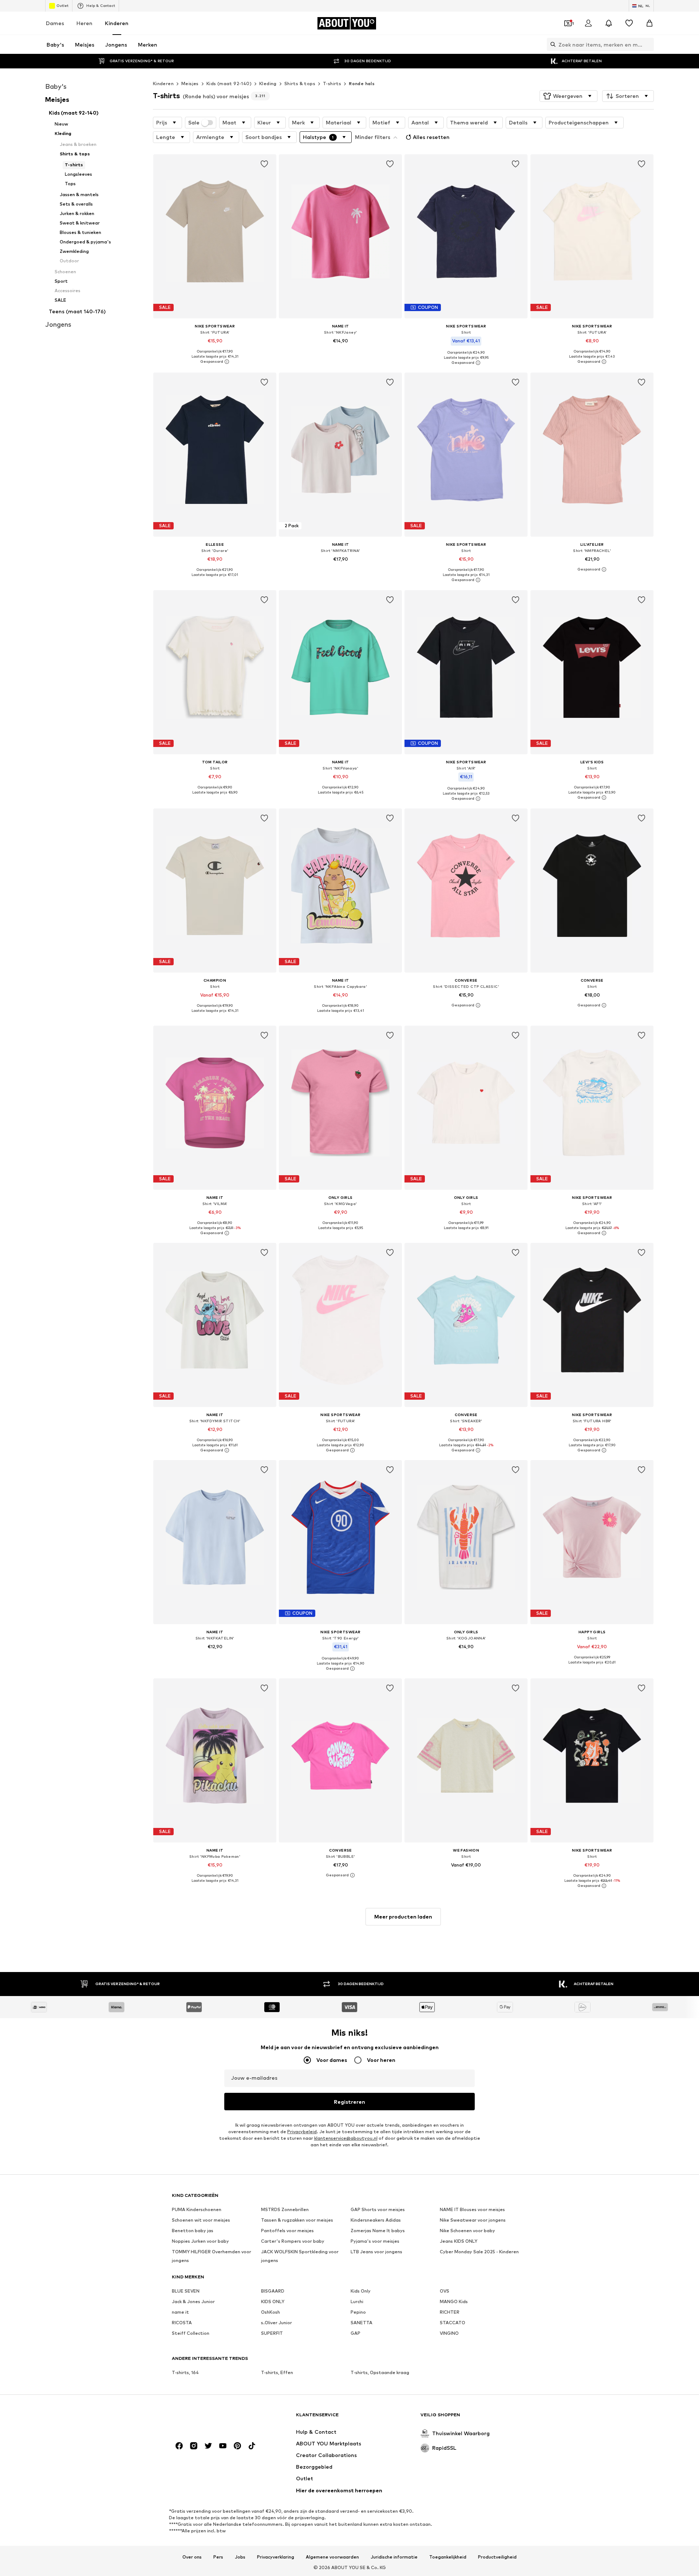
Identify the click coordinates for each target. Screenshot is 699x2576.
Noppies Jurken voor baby (200, 2241)
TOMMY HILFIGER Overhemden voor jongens (212, 2256)
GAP (356, 2333)
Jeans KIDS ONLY (459, 2241)
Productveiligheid (497, 2557)
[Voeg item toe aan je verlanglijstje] (264, 164)
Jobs (240, 2557)
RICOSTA (182, 2323)
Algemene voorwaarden (332, 2557)
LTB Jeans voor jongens (376, 2252)
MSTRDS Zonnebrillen (285, 2209)
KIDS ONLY (273, 2301)
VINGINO (449, 2333)
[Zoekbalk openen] (551, 44)
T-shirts (332, 84)
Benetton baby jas (193, 2231)
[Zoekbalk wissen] (648, 44)
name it (180, 2312)
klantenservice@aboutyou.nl (346, 2138)
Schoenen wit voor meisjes (201, 2220)
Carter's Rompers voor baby (293, 2241)
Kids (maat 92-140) (229, 84)
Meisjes (190, 84)
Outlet (62, 5)
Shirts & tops (300, 84)
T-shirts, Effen (277, 2372)
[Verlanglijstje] (629, 23)
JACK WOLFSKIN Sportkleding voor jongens (300, 2256)
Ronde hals (362, 84)
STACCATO (453, 2323)
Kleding (268, 84)
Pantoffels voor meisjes (287, 2231)
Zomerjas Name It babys (378, 2231)
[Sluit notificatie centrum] (609, 23)
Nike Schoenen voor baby (467, 2231)
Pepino (358, 2312)
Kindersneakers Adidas (376, 2220)
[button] (568, 96)
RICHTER (450, 2312)
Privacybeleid (302, 2132)
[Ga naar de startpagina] (212, 2418)
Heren (84, 23)
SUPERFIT (272, 2333)
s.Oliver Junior (277, 2323)
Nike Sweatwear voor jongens (473, 2220)
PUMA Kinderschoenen (197, 2209)
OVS (445, 2291)
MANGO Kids (454, 2301)
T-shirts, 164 (185, 2372)
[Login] (588, 23)
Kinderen (117, 23)
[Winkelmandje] (649, 23)
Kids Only (361, 2291)
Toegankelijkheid (448, 2557)
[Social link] (179, 2446)
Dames (55, 23)
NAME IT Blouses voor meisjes (472, 2209)
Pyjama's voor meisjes (375, 2241)
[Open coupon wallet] (568, 23)
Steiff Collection (191, 2333)
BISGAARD (273, 2291)
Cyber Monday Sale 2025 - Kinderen (479, 2252)
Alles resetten (431, 137)
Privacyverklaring (276, 2557)
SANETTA (362, 2323)
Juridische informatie (394, 2557)
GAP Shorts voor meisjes (378, 2209)
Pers (218, 2557)
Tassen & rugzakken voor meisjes (297, 2220)
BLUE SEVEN (186, 2291)
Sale (194, 123)
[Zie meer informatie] (215, 362)
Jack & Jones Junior (193, 2301)
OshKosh (270, 2312)
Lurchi (357, 2301)
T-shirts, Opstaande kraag (380, 2372)
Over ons (192, 2557)
